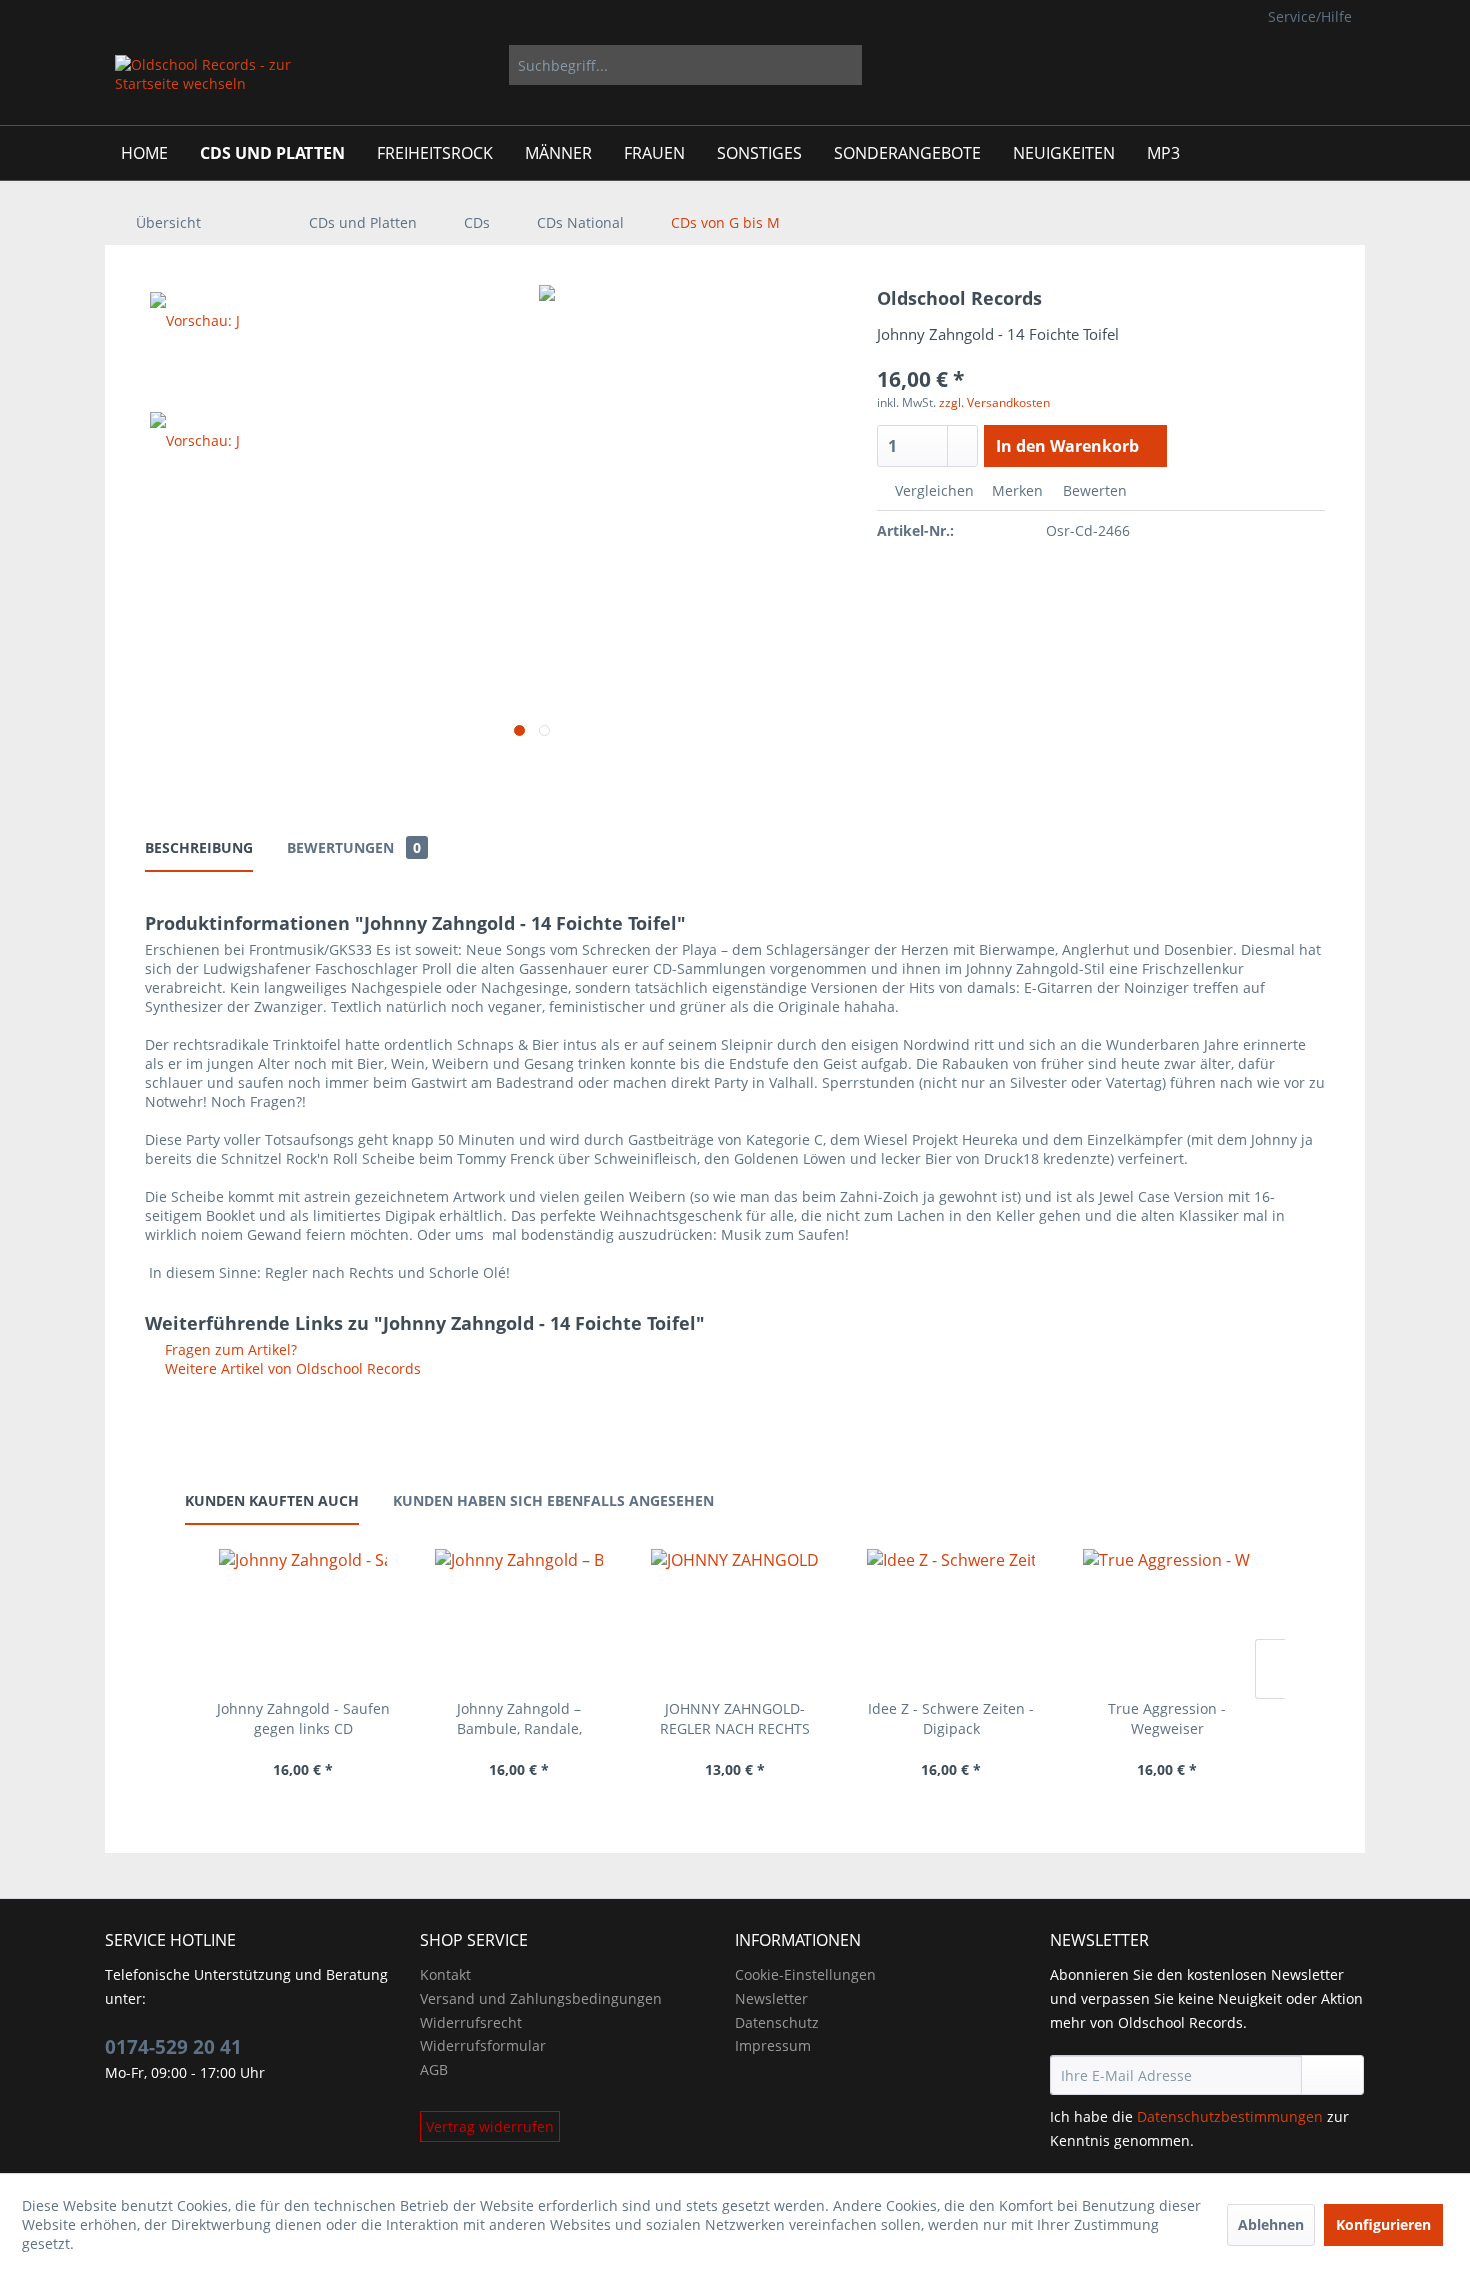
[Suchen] (843, 65)
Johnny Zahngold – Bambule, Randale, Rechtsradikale (519, 1719)
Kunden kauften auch (272, 1500)
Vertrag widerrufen (490, 2126)
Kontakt (445, 1974)
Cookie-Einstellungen (805, 1974)
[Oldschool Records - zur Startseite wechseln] (204, 85)
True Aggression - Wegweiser (1167, 1718)
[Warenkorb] (1335, 65)
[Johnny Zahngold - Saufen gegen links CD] (303, 1619)
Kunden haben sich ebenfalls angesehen (553, 1500)
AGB (434, 2069)
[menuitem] (685, 65)
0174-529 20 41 (173, 2047)
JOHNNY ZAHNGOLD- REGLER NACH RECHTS (735, 1718)
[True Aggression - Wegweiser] (1167, 1619)
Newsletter (771, 1998)
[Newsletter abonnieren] (1332, 2075)
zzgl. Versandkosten (994, 402)
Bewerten (1093, 490)
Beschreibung (199, 847)
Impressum (773, 2045)
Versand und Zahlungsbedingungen (541, 1998)
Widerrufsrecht (471, 2022)
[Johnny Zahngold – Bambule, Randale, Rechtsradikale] (519, 1619)
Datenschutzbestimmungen (1230, 2116)
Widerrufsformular (483, 2045)
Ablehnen (1271, 2224)
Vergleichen (932, 490)
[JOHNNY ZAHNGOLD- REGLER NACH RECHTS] (735, 1619)
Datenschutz (777, 2022)
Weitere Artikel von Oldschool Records (291, 1368)
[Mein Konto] (1273, 65)
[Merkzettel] (1224, 65)
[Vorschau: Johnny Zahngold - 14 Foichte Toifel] (195, 335)
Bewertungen (354, 847)
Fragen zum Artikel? (229, 1349)
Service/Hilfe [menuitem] (1310, 16)
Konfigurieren (1383, 2224)
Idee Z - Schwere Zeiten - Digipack (951, 1718)
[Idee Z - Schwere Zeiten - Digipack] (951, 1619)
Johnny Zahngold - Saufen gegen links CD (303, 1718)
